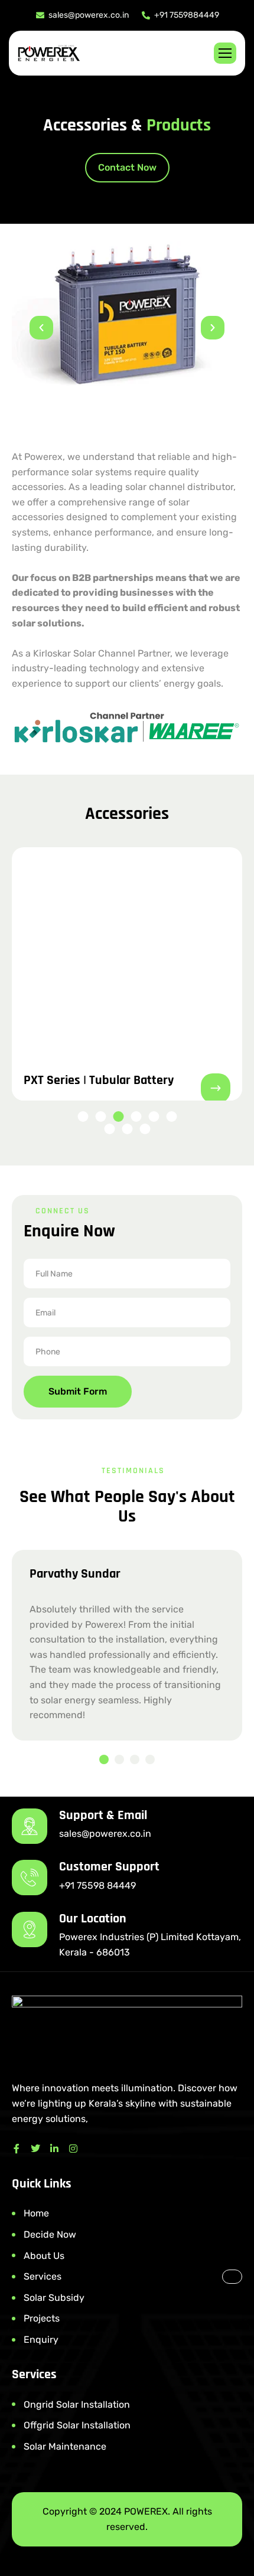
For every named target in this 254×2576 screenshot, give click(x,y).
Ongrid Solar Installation (77, 2404)
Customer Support (109, 1867)
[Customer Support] (30, 1878)
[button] (41, 328)
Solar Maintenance (65, 2446)
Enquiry (41, 2340)
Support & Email (103, 1816)
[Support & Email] (30, 1826)
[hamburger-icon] (225, 53)
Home (36, 2213)
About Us (44, 2256)
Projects (42, 2318)
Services (43, 2276)
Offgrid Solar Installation (77, 2425)
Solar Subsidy (54, 2298)
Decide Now (50, 2234)
